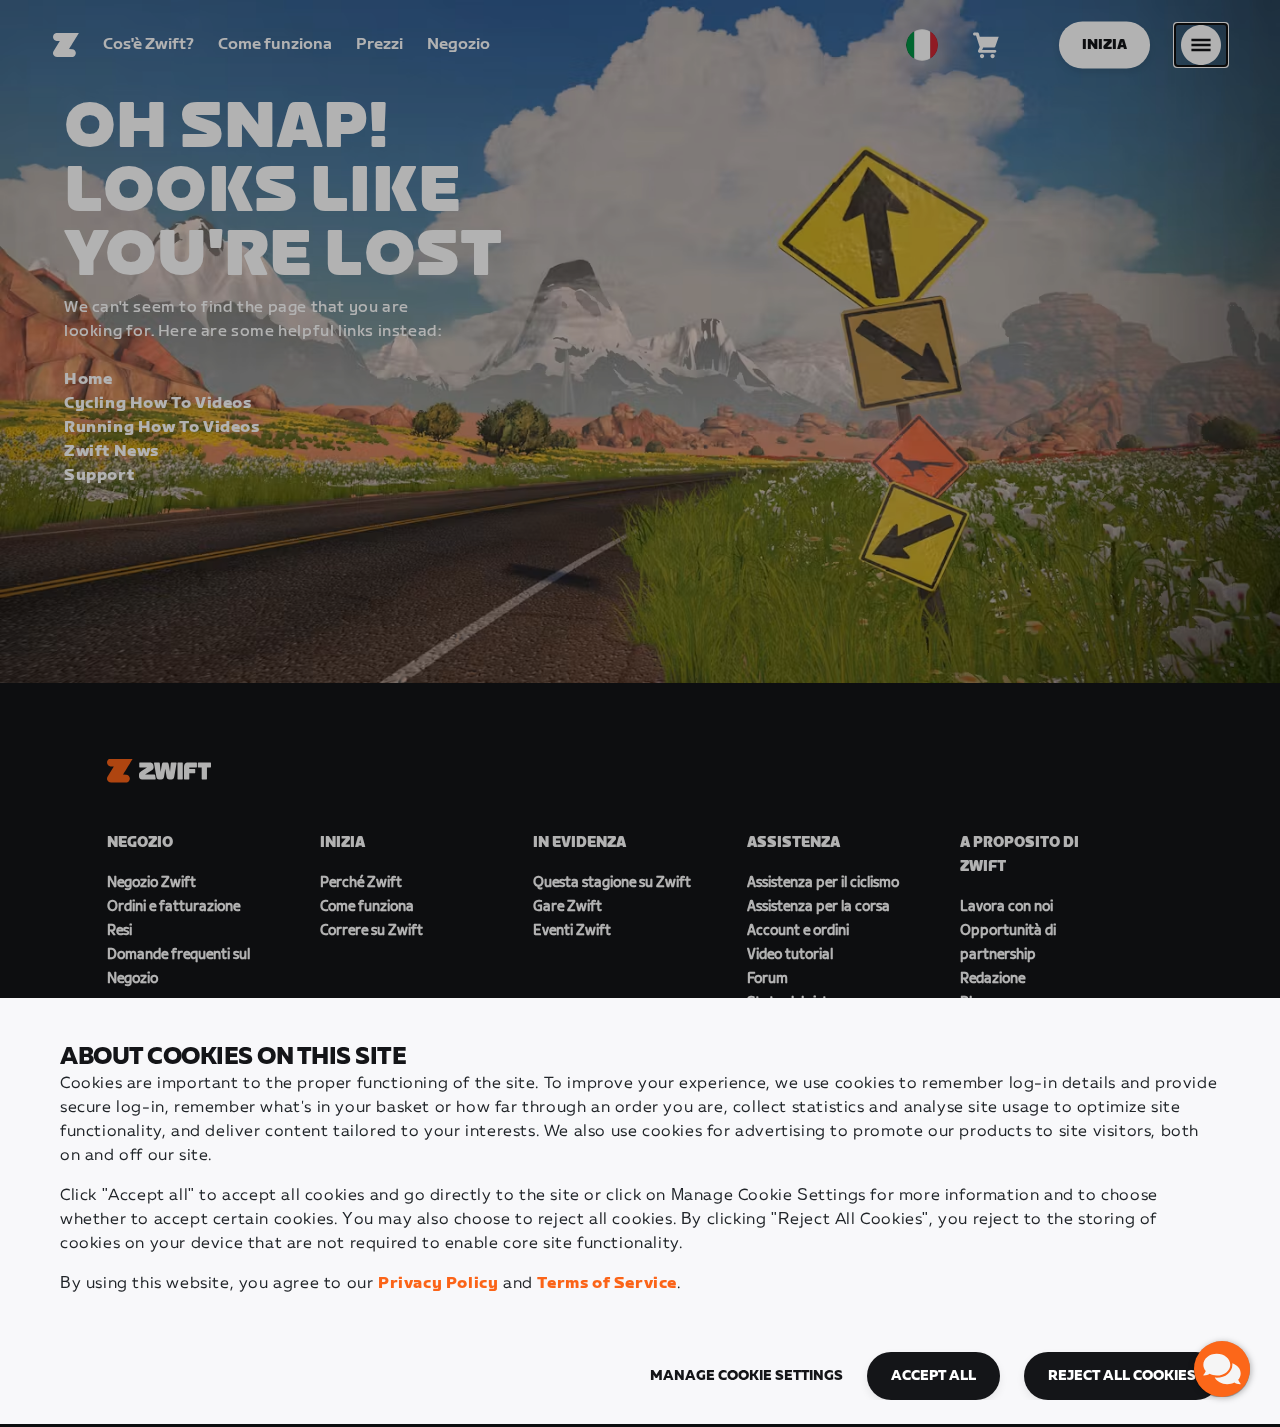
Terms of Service (607, 1283)
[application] (1222, 1369)
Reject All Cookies (1122, 1376)
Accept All (933, 1376)
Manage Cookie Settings (746, 1376)
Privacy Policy (438, 1283)
